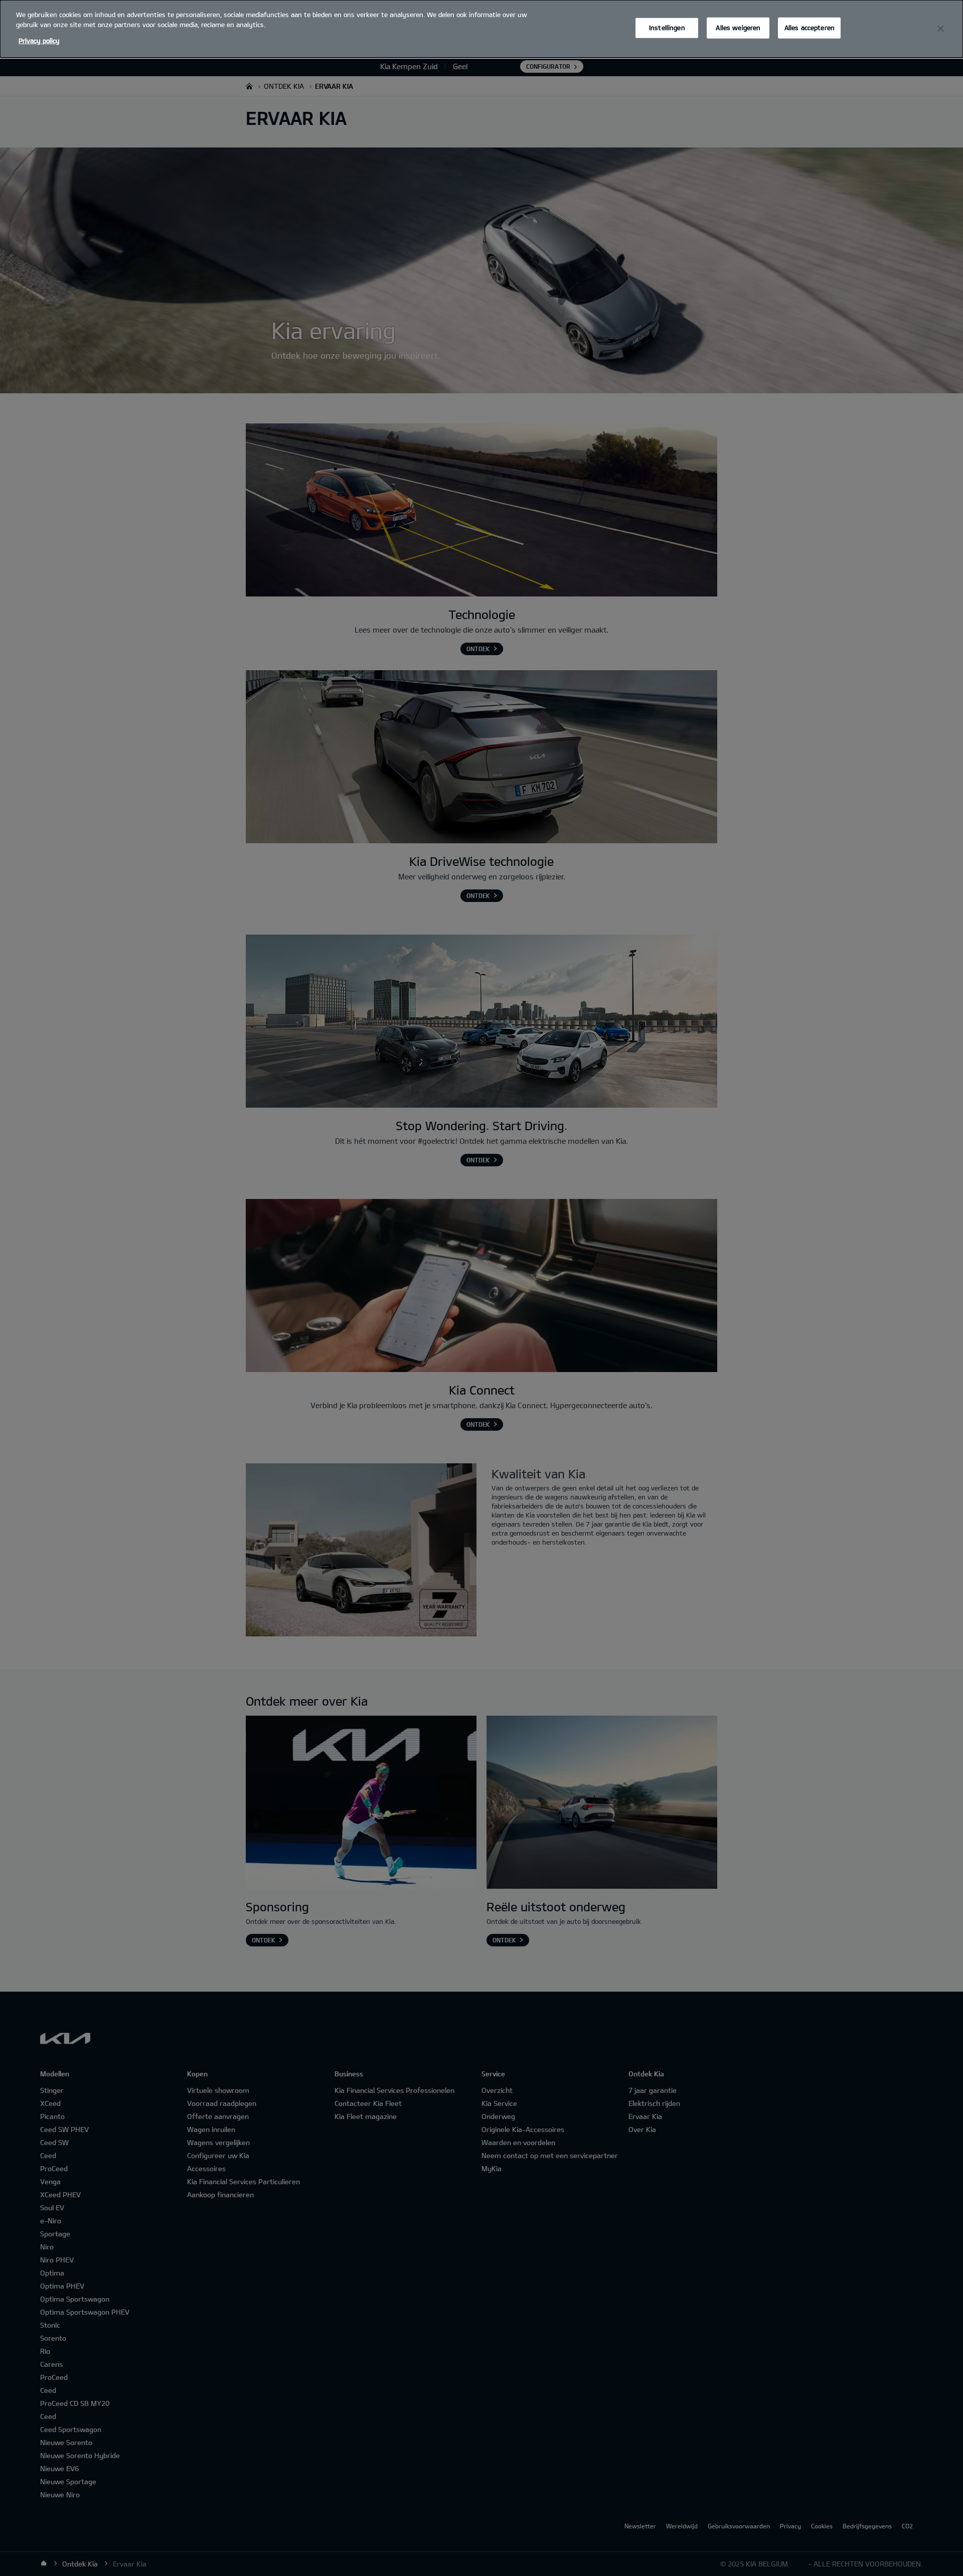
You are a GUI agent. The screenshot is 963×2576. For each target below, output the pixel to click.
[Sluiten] (940, 29)
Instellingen (667, 28)
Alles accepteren (810, 28)
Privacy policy (39, 41)
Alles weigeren (738, 28)
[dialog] (481, 29)
